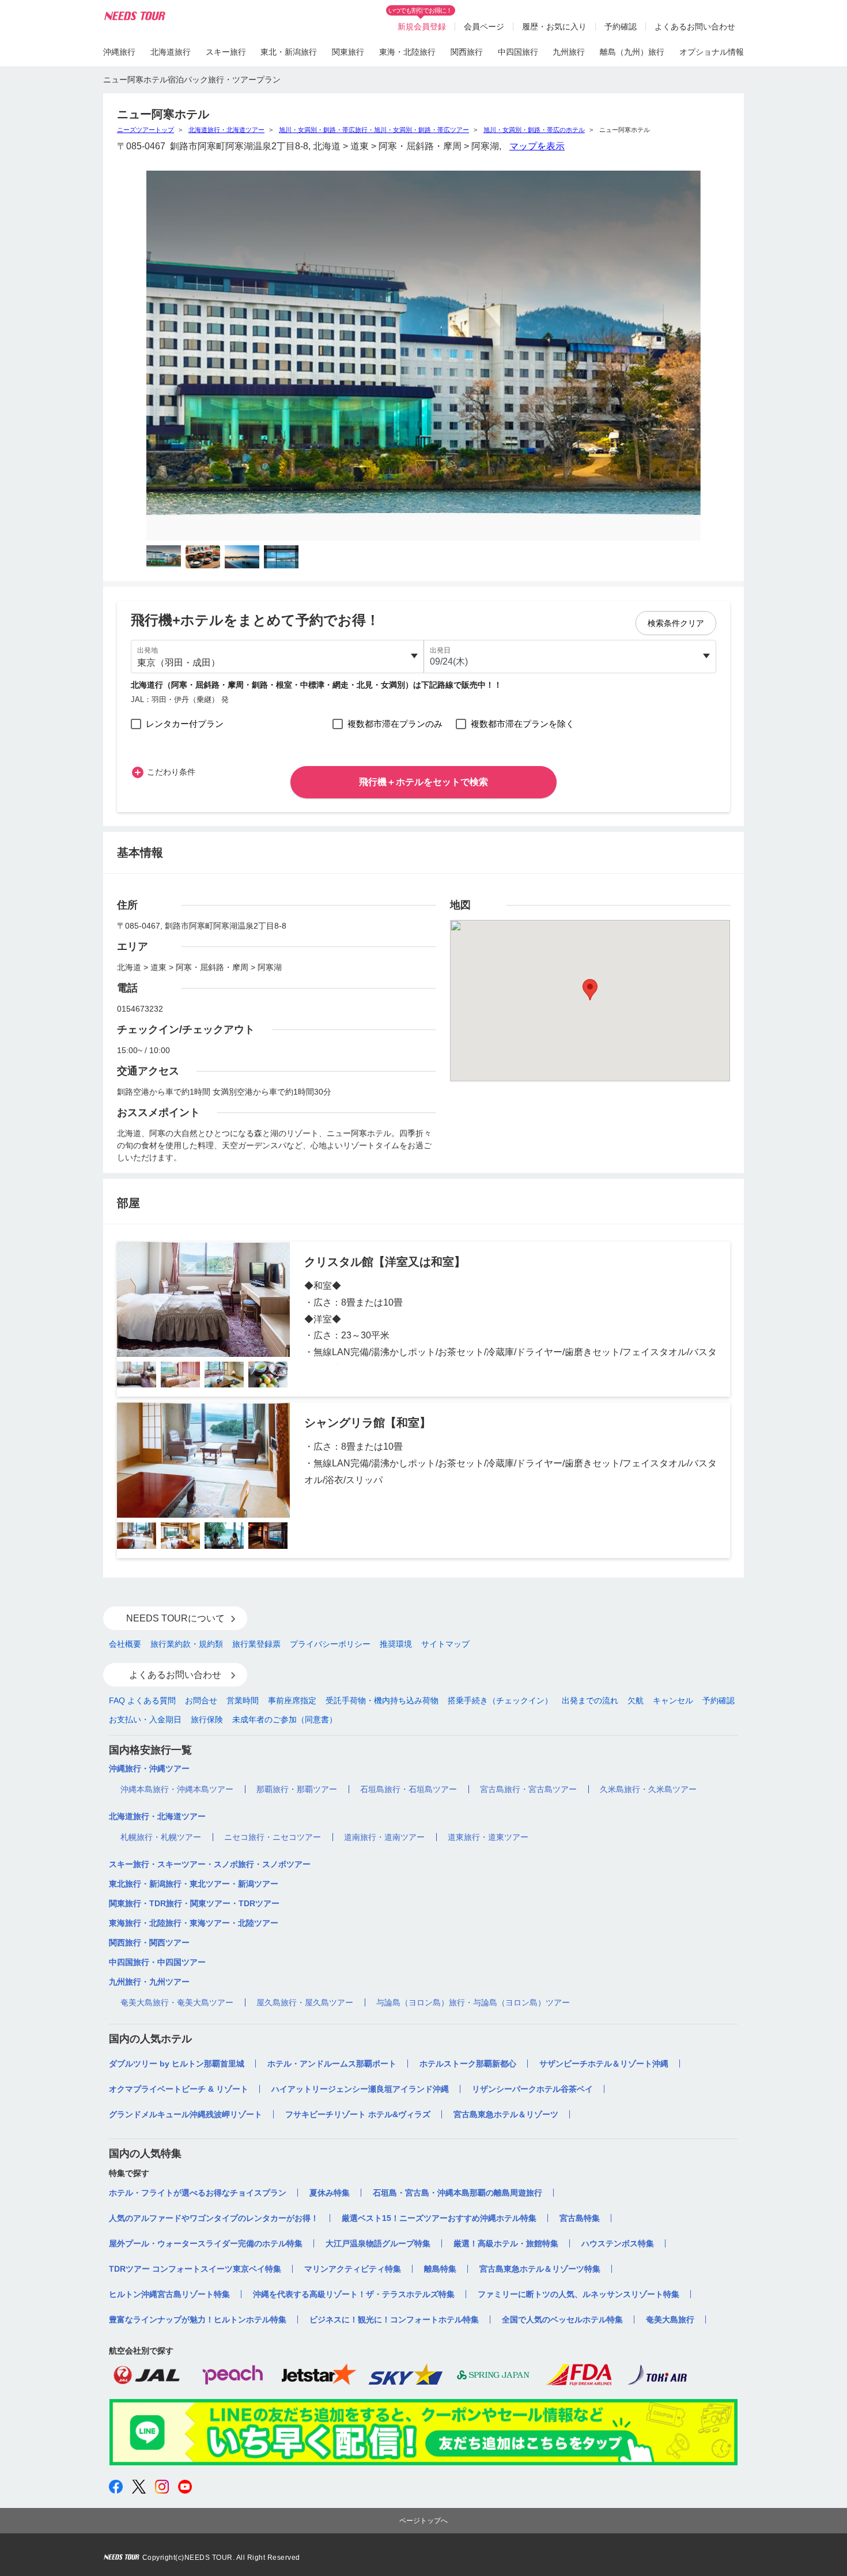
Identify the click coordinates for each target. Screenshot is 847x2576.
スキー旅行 (226, 52)
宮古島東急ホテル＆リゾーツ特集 (540, 2269)
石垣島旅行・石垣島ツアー (409, 1789)
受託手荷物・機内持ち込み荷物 (382, 1700)
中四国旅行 (518, 52)
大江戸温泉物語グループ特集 (378, 2243)
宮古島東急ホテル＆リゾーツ (506, 2114)
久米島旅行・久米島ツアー (648, 1789)
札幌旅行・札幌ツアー (161, 1837)
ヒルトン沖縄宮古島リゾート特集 (169, 2294)
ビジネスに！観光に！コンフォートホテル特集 (394, 2319)
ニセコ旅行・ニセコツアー (273, 1837)
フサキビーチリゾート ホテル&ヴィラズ (358, 2114)
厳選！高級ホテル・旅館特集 (506, 2243)
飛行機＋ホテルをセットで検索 (423, 782)
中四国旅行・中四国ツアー (157, 1962)
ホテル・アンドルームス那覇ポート (332, 2064)
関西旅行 (467, 52)
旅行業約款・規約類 (187, 1644)
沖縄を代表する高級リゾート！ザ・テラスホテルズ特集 (354, 2294)
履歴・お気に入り (554, 27)
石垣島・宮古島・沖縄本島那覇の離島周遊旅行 (457, 2193)
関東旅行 (348, 52)
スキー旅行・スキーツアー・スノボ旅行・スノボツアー (210, 1864)
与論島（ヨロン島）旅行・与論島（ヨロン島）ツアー (473, 2002)
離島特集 (440, 2269)
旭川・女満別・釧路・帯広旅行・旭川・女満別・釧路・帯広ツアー (374, 130)
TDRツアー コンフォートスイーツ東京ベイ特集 (195, 2269)
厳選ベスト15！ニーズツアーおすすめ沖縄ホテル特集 (439, 2218)
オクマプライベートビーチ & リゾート (179, 2089)
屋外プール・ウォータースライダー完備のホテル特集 (206, 2243)
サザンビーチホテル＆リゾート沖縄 (604, 2064)
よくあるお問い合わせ (695, 27)
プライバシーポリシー (330, 1644)
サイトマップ (445, 1644)
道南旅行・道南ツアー (384, 1837)
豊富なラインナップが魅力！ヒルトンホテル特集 (198, 2319)
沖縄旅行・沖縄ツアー (149, 1768)
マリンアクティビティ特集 (353, 2269)
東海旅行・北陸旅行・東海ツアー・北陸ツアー (194, 1923)
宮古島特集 (580, 2218)
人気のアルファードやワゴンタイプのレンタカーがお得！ (214, 2218)
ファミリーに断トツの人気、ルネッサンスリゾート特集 (578, 2294)
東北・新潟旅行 (289, 52)
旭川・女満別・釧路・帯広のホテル (534, 130)
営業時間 (243, 1700)
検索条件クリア (676, 623)
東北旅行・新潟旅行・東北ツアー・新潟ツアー (194, 1884)
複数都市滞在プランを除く (523, 724)
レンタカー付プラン (185, 724)
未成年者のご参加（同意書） (285, 1719)
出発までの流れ (590, 1700)
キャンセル (673, 1700)
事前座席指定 (292, 1700)
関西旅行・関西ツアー (149, 1943)
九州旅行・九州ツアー (149, 1982)
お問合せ (201, 1700)
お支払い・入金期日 (145, 1719)
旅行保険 (207, 1719)
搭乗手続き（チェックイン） (500, 1700)
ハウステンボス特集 (618, 2243)
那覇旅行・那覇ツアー (297, 1789)
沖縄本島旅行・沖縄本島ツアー (177, 1789)
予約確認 (621, 27)
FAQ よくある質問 (142, 1700)
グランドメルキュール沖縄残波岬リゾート (186, 2114)
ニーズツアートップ (145, 130)
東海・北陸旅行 (407, 52)
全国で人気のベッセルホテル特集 (562, 2319)
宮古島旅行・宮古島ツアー (528, 1789)
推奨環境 (396, 1644)
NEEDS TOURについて (175, 1618)
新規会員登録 (422, 27)
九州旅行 (569, 52)
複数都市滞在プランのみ (395, 724)
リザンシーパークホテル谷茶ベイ (532, 2089)
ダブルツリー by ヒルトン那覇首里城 (177, 2064)
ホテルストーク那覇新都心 (468, 2064)
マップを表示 (537, 146)
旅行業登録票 (256, 1644)
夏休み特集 (330, 2193)
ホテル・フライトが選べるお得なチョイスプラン (198, 2193)
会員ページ (484, 27)
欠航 (636, 1700)
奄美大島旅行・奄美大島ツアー (177, 2002)
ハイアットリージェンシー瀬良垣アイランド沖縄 (360, 2089)
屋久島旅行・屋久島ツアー (305, 2002)
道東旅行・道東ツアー (488, 1837)
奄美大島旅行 (670, 2319)
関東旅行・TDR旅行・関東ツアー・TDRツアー (194, 1903)
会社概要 (125, 1644)
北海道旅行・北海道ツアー (226, 130)
